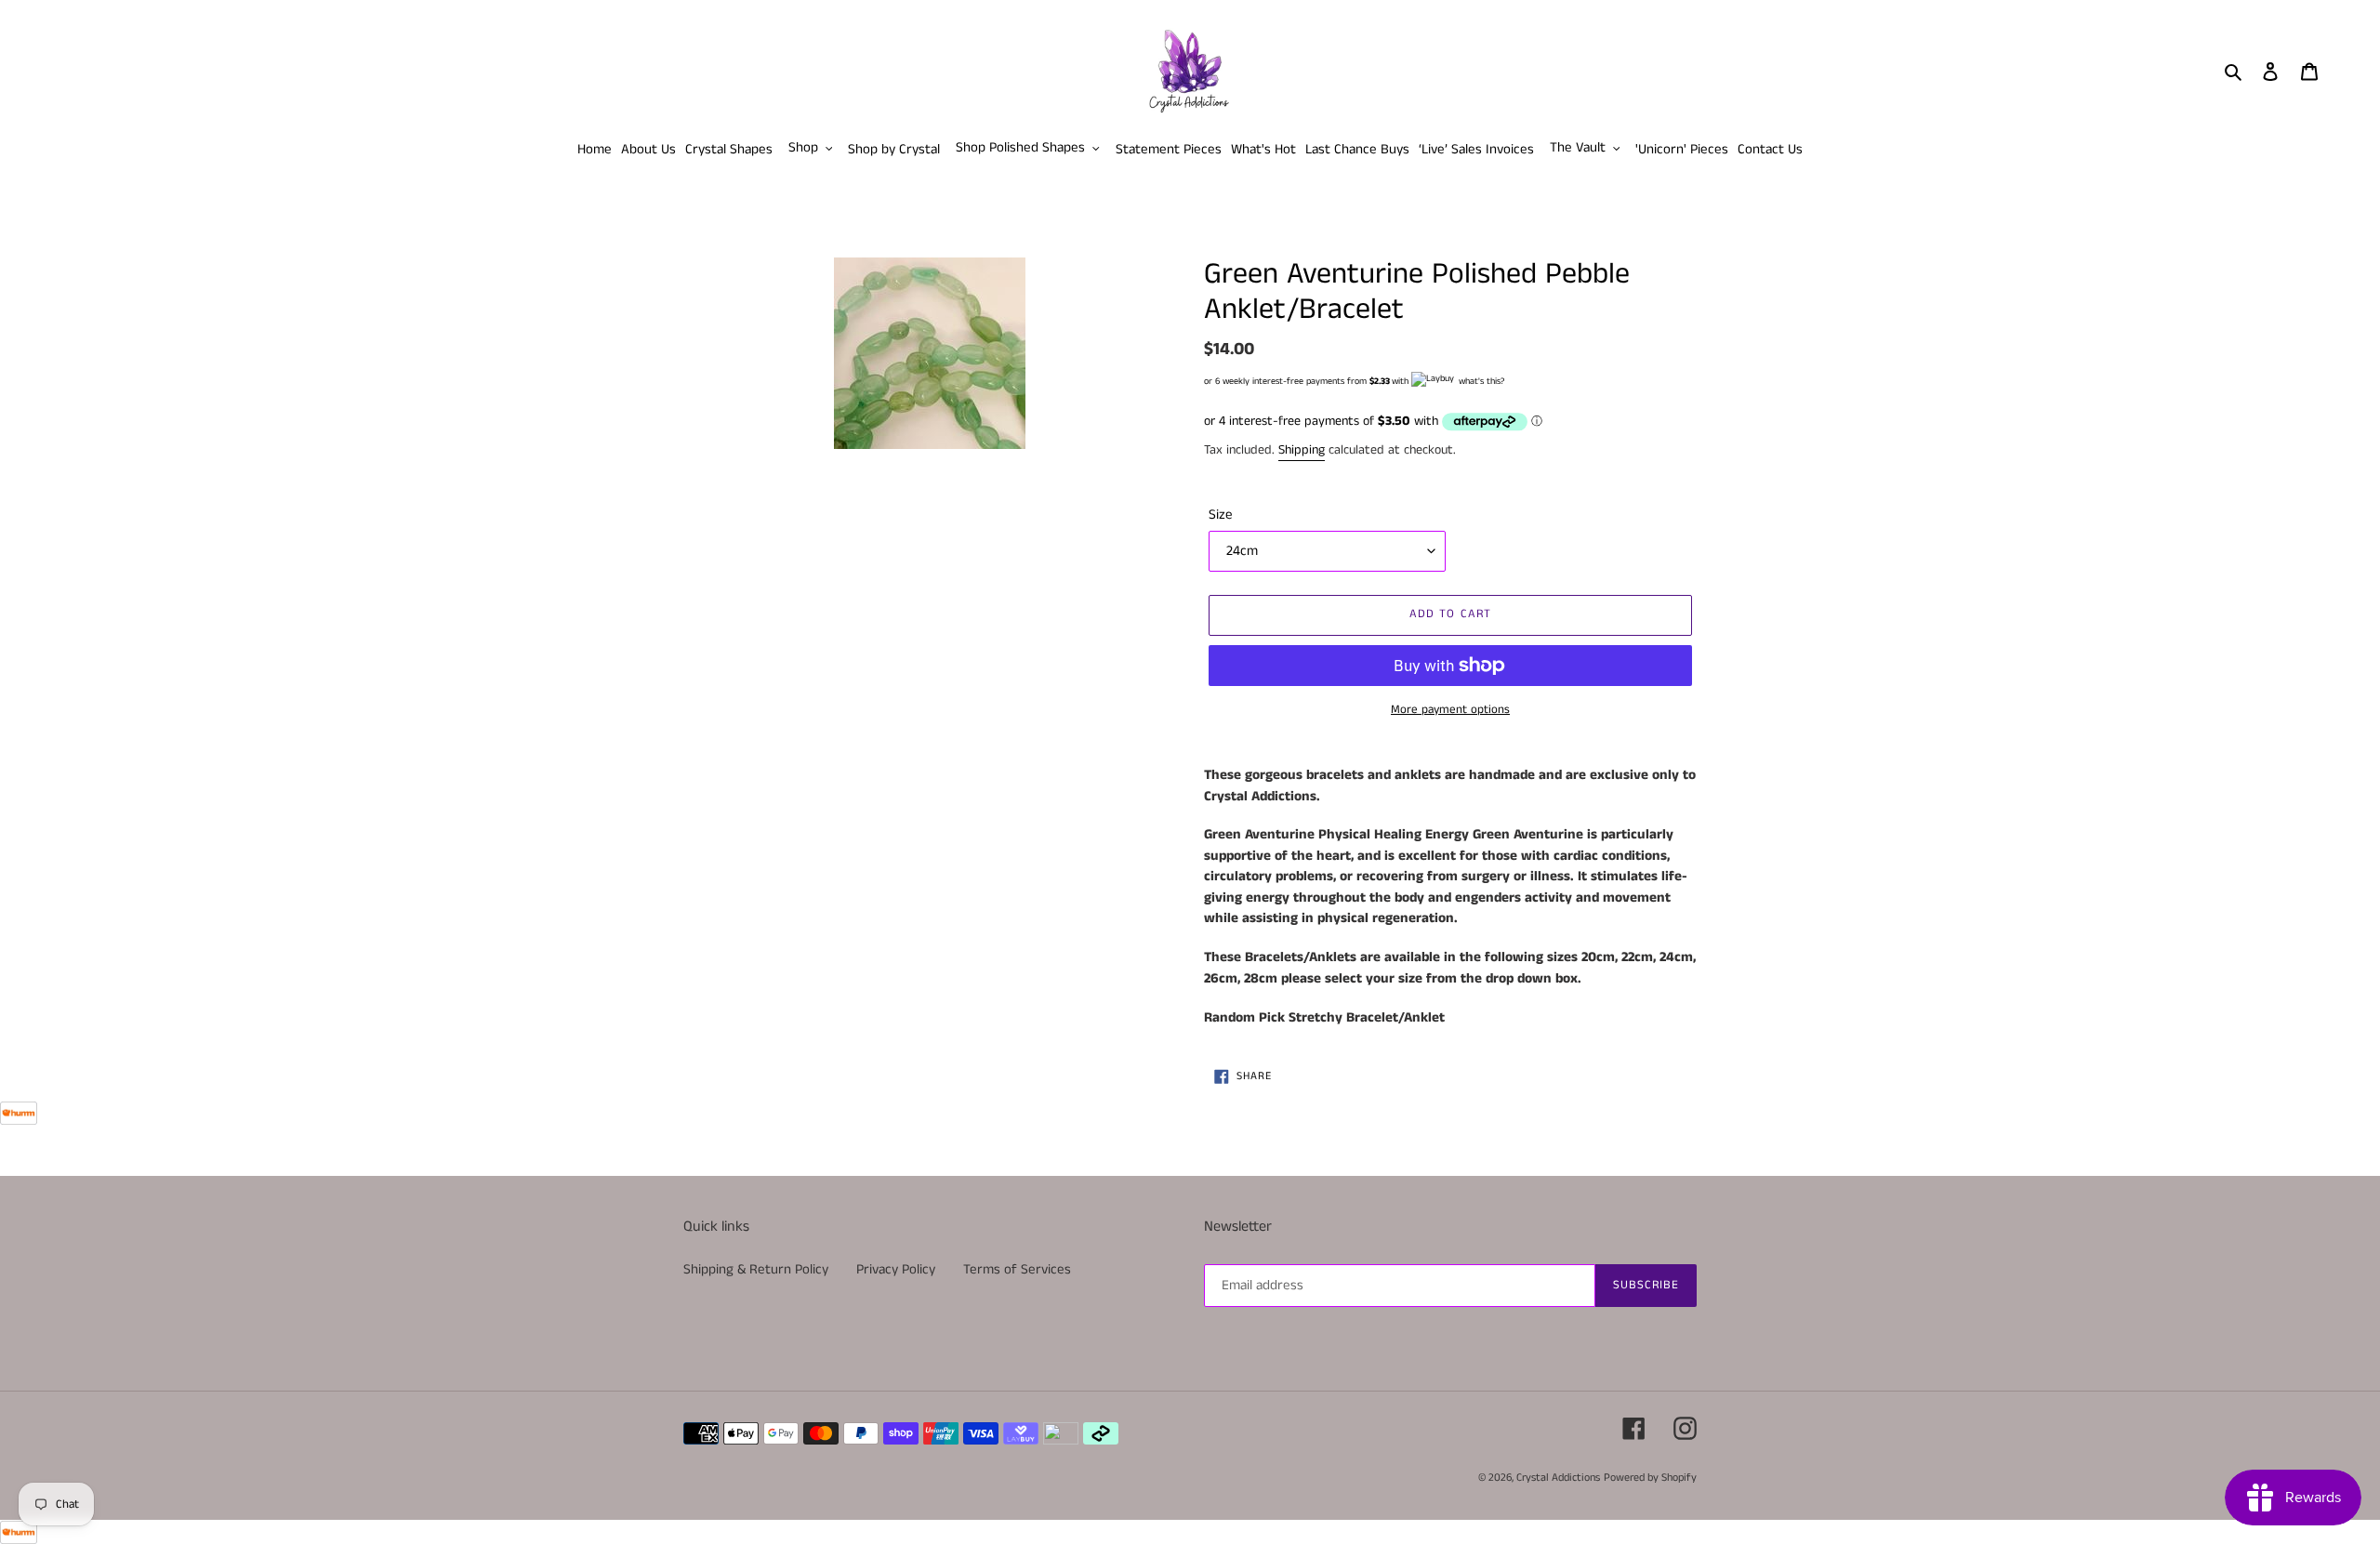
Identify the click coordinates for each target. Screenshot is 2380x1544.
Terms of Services (1017, 1269)
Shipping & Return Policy (756, 1269)
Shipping (1302, 450)
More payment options (1450, 710)
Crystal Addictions (1558, 1478)
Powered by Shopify (1650, 1478)
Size (1221, 515)
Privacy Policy (896, 1269)
